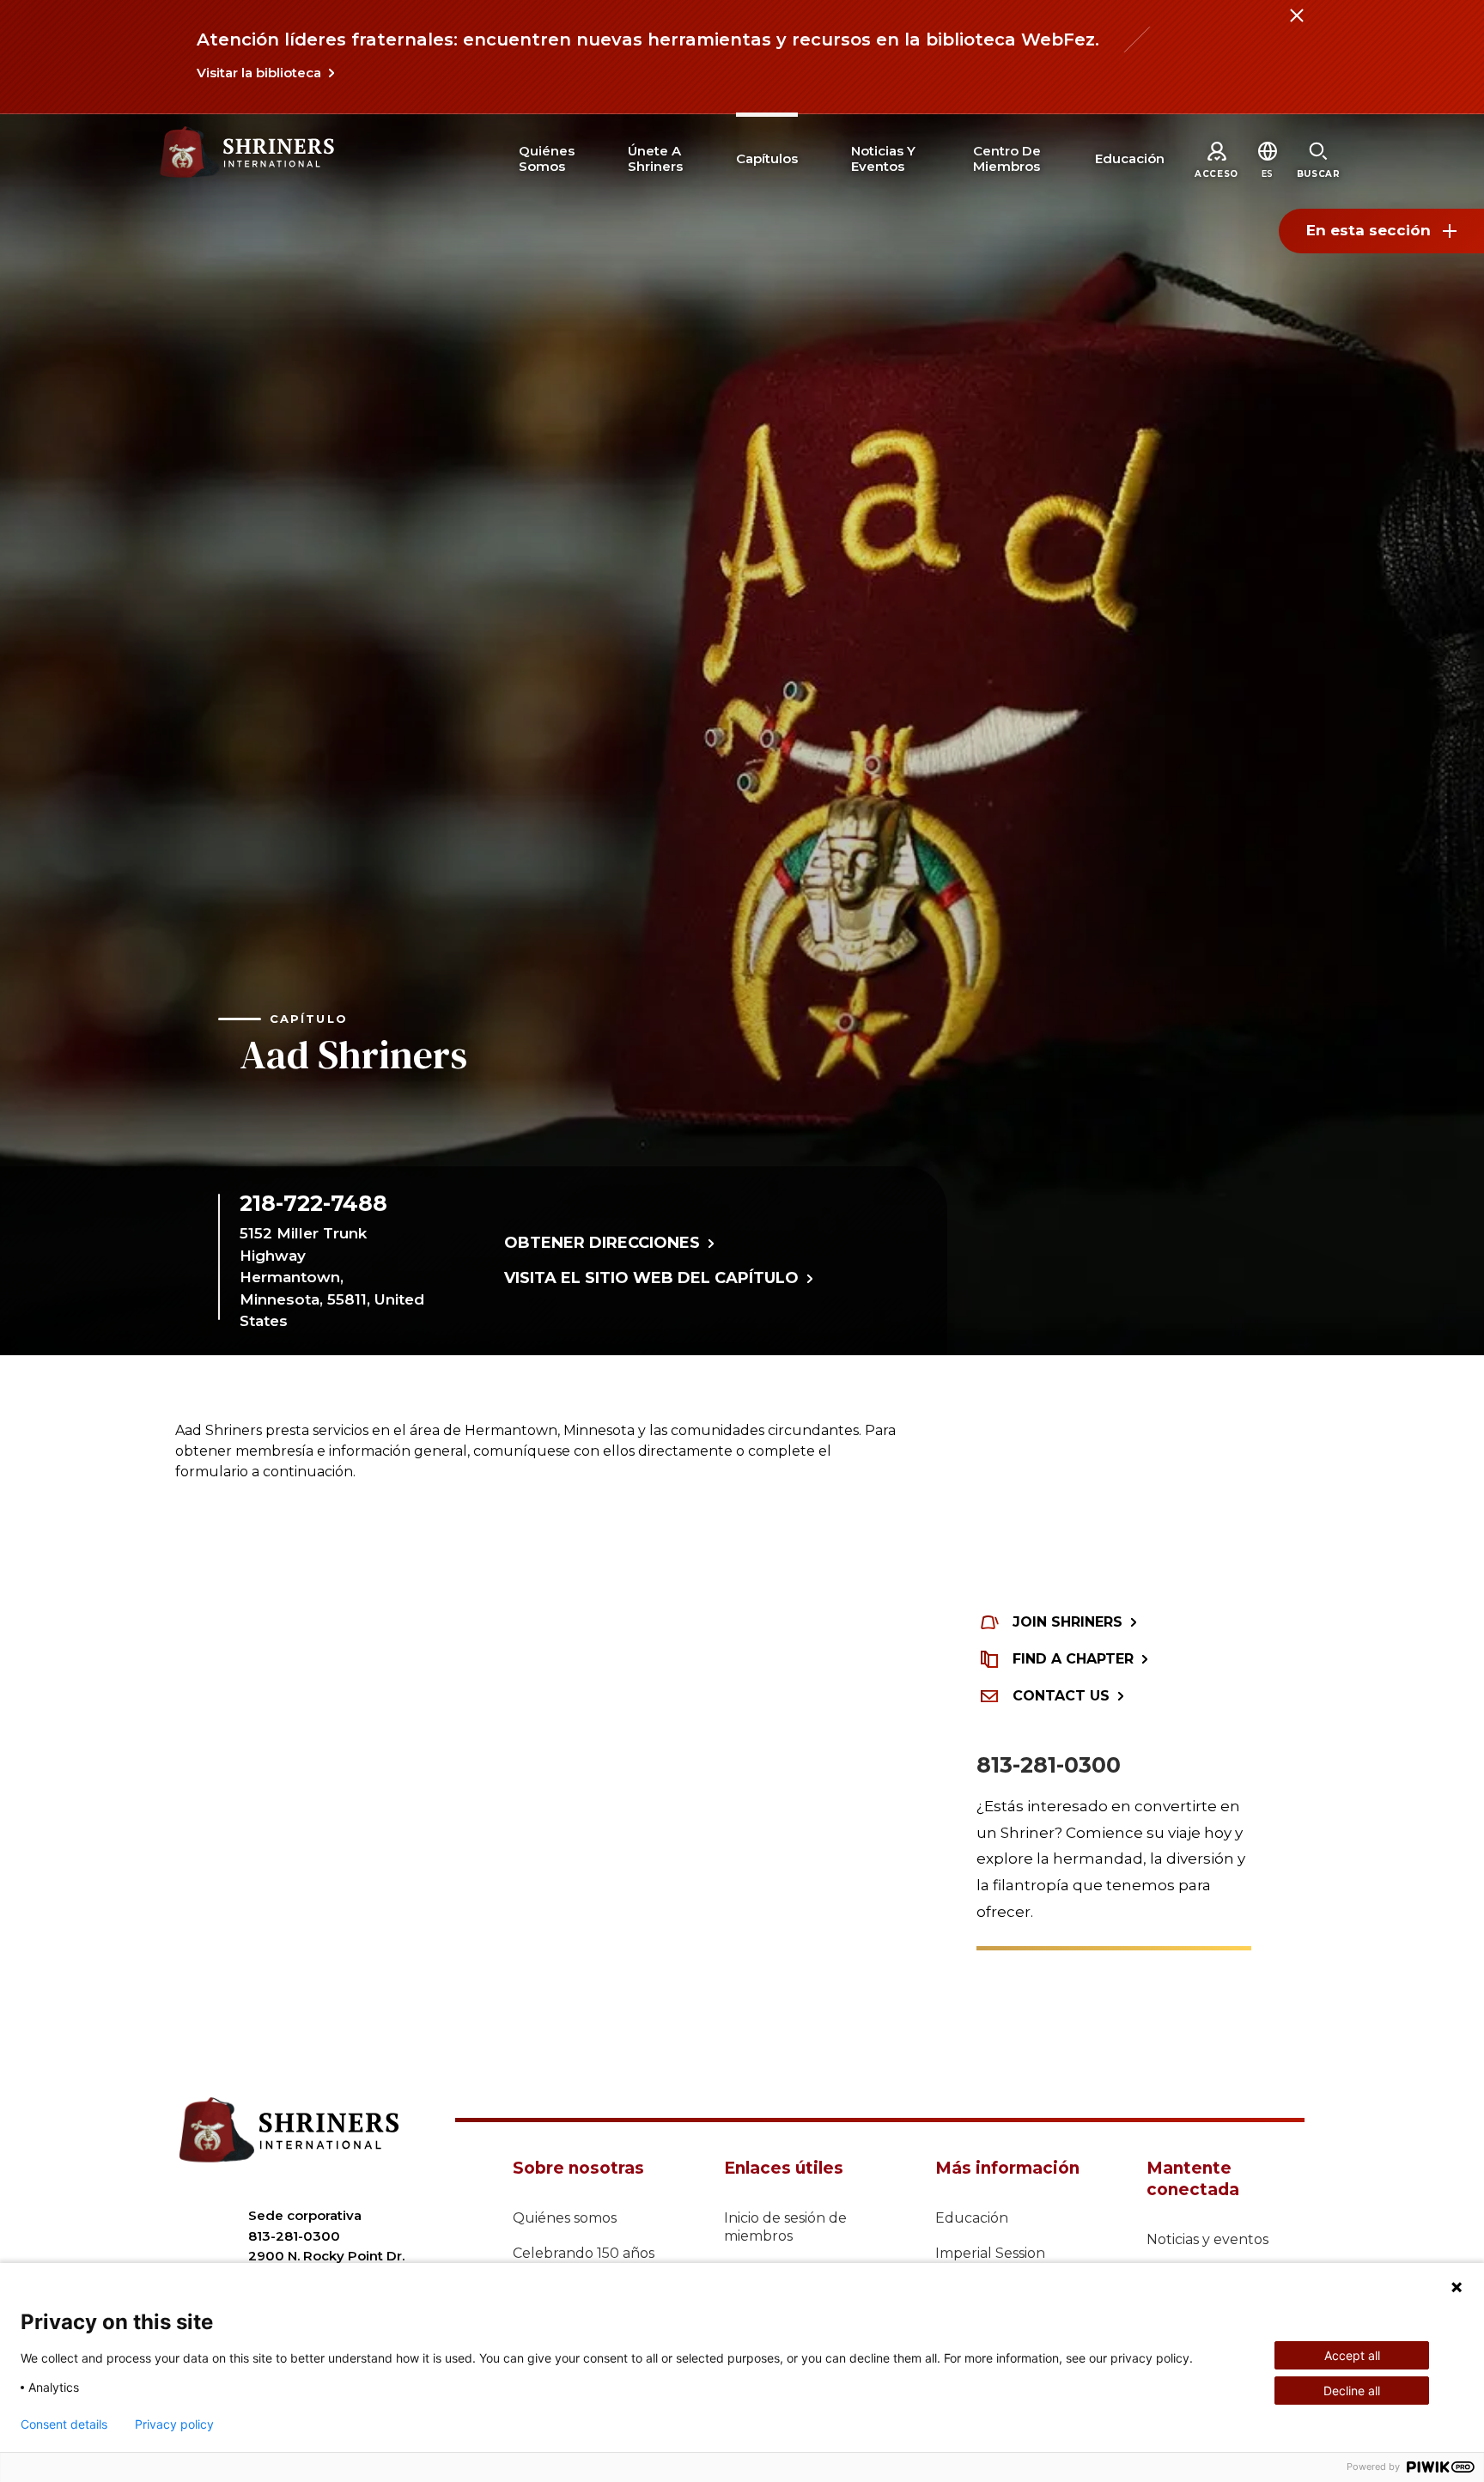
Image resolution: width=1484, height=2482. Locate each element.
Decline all (1352, 2391)
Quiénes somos (565, 2218)
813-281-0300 (1049, 1765)
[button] (1268, 174)
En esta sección (1368, 230)
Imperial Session (990, 2253)
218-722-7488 (313, 1203)
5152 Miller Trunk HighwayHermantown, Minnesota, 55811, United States (332, 1277)
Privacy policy (174, 2424)
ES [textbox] (1268, 174)
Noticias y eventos (1207, 2239)
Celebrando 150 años (584, 2253)
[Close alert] (1296, 26)
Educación (972, 2218)
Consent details (64, 2424)
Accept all (1352, 2355)
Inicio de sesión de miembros (785, 2227)
